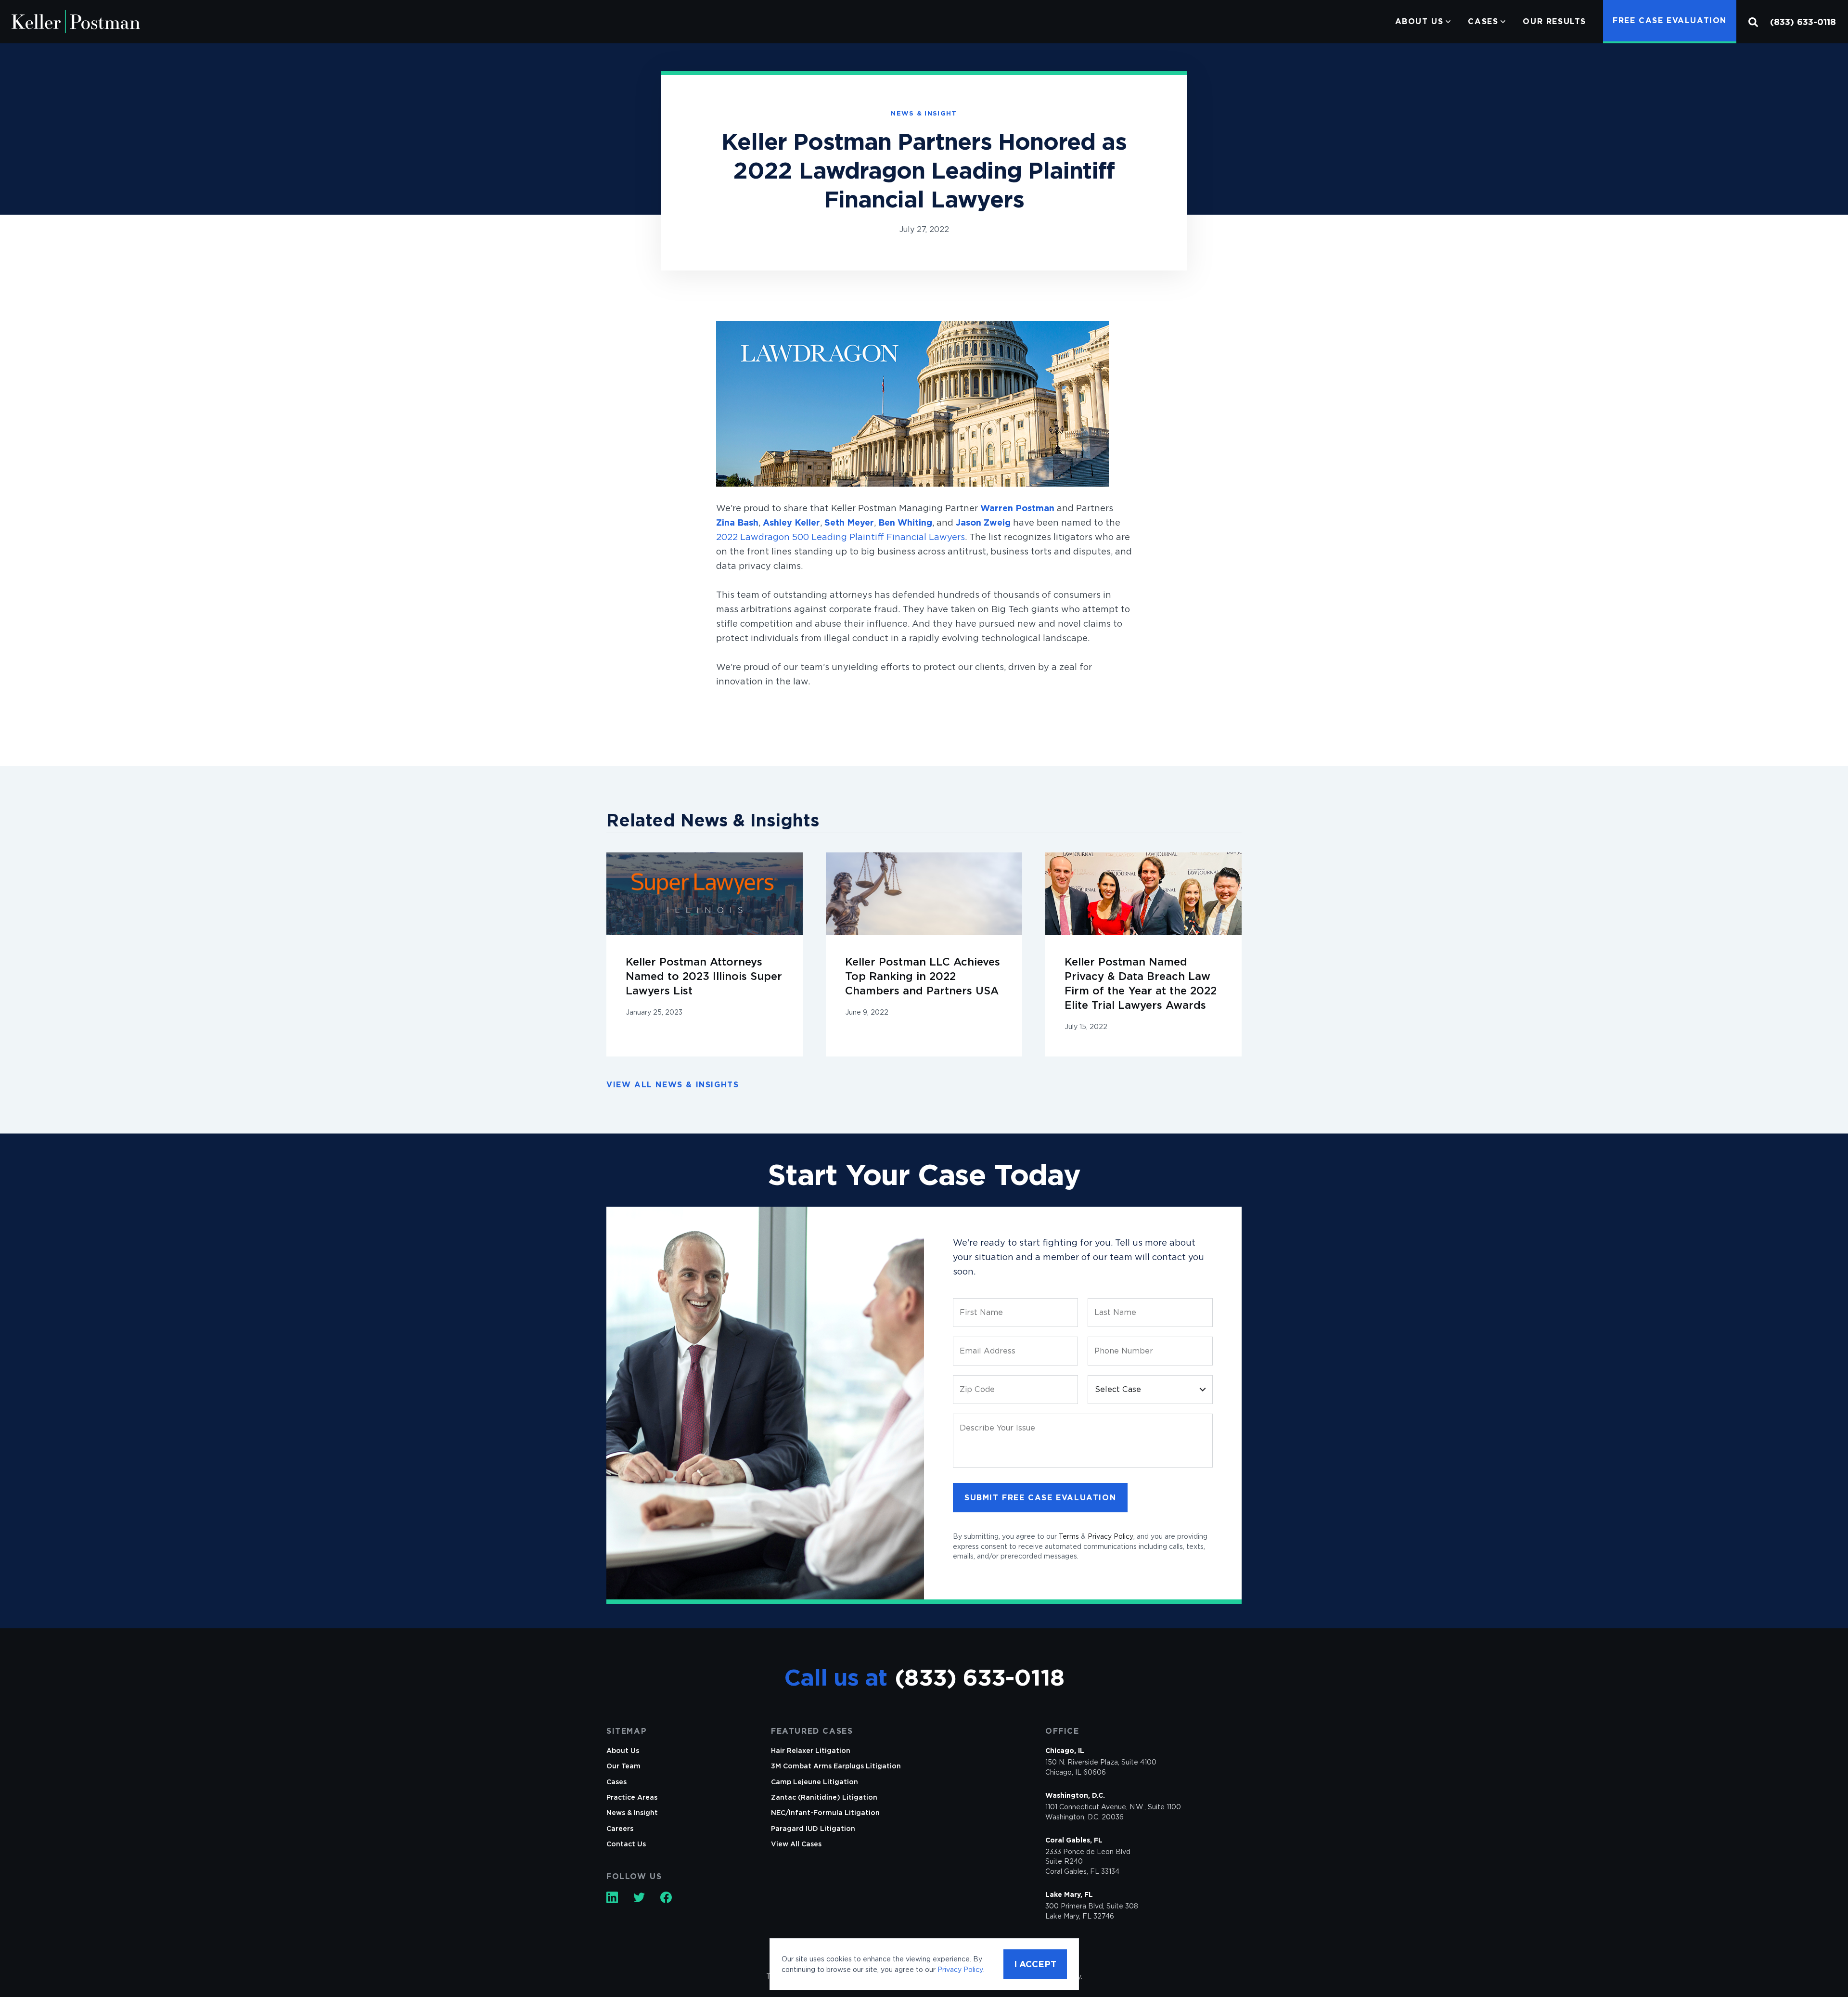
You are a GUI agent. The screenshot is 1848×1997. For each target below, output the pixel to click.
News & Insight (632, 1813)
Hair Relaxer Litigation (811, 1751)
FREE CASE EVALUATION (1670, 20)
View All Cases (796, 1844)
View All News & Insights (673, 1085)
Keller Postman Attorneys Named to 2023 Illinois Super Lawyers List (704, 976)
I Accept (1035, 1964)
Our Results (1554, 21)
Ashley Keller (791, 522)
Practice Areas (632, 1797)
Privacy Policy (1110, 1536)
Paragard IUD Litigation (813, 1829)
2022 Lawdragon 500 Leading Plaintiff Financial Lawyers (841, 537)
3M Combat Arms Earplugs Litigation (836, 1766)
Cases (1483, 21)
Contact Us (626, 1844)
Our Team (623, 1766)
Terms (1069, 1536)
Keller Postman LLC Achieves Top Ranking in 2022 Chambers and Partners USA (923, 976)
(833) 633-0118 (1803, 22)
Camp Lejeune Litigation (815, 1782)
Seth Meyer (849, 522)
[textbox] (1150, 1390)
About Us (1419, 21)
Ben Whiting (905, 522)
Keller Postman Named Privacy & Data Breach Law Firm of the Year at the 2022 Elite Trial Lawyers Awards (1141, 983)
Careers (620, 1829)
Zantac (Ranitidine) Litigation (824, 1797)
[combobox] (1150, 1390)
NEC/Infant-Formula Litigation (825, 1813)
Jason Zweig (983, 522)
